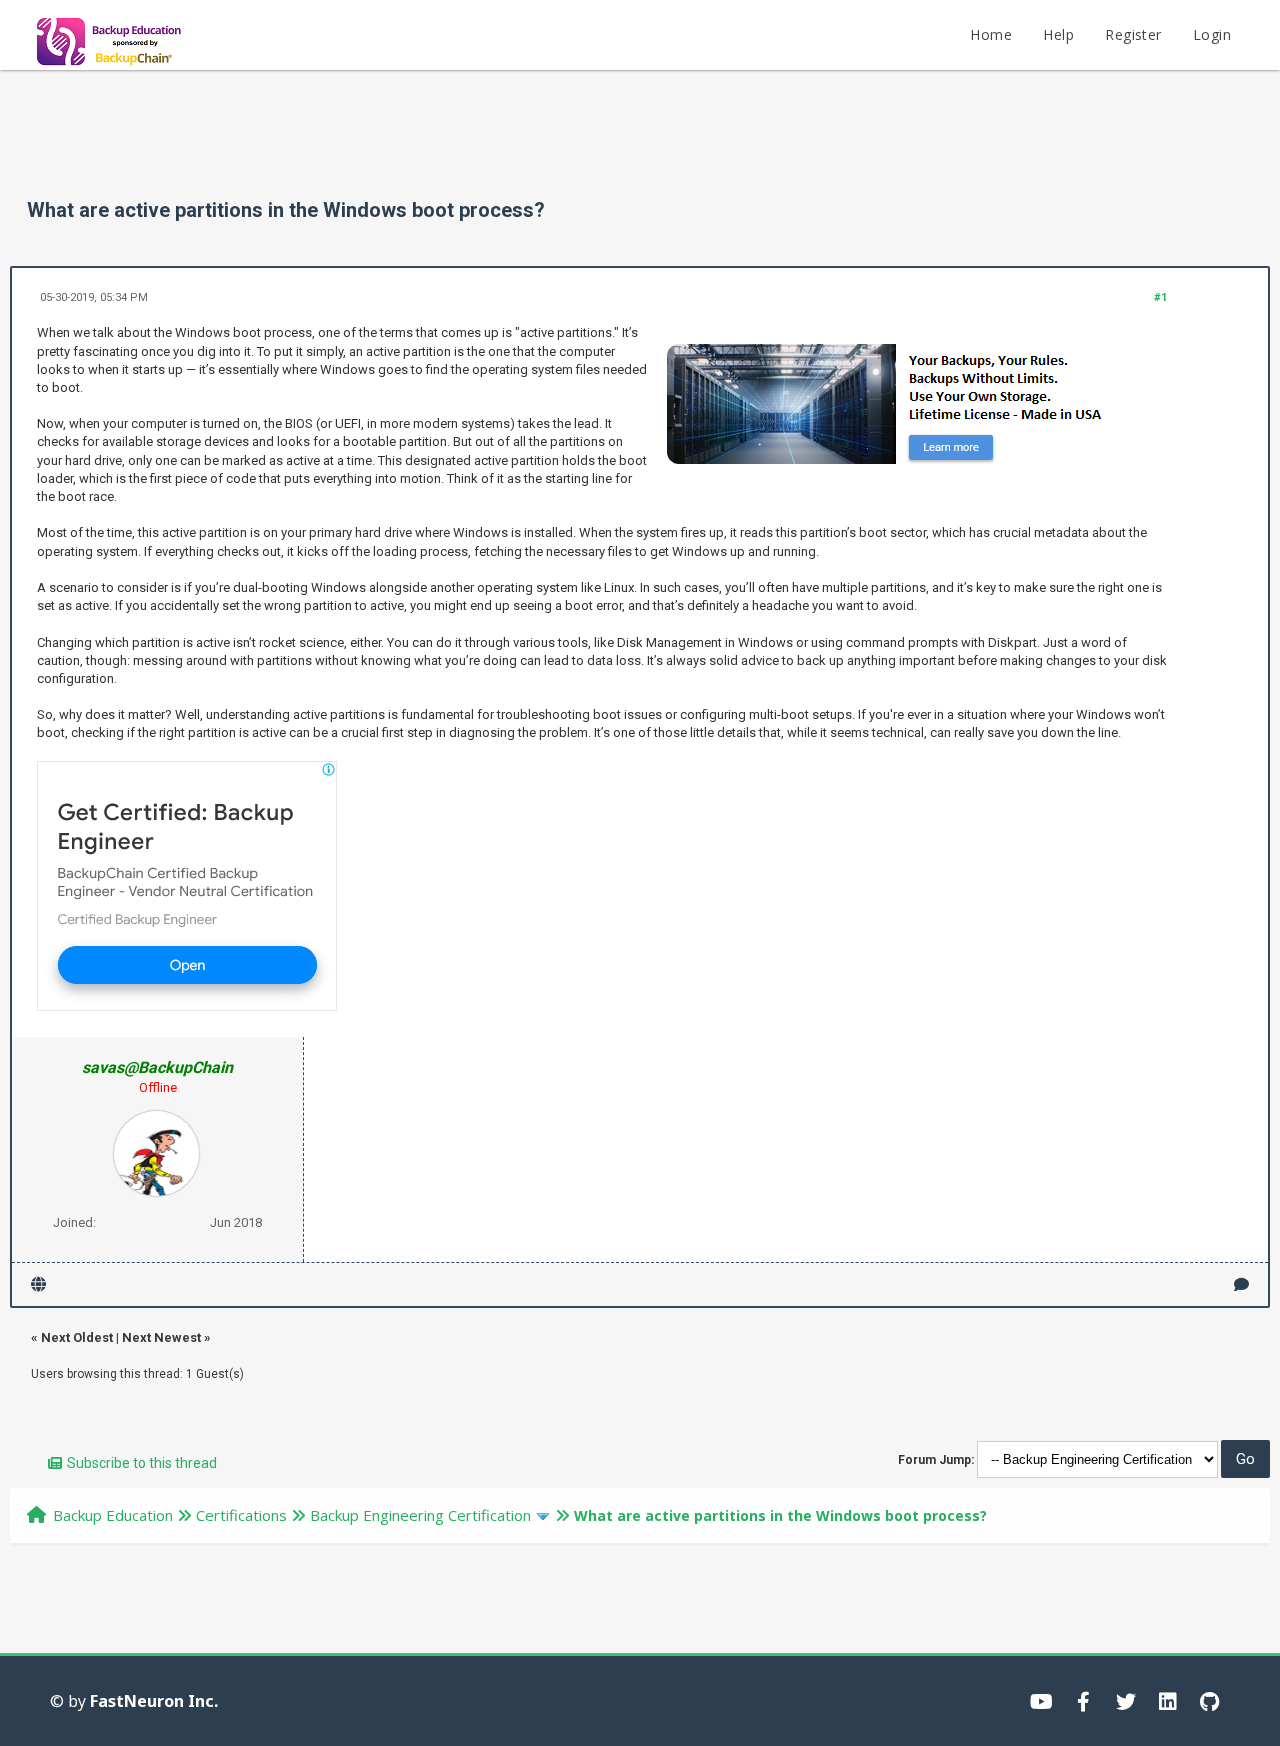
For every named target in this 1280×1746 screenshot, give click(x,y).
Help (1058, 34)
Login (1212, 34)
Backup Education (113, 1515)
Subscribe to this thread (142, 1463)
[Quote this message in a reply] (1241, 1284)
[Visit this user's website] (38, 1284)
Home (991, 34)
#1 (1160, 297)
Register (1133, 34)
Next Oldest (77, 1337)
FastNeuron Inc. (154, 1701)
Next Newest (161, 1337)
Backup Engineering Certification (420, 1515)
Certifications (241, 1515)
